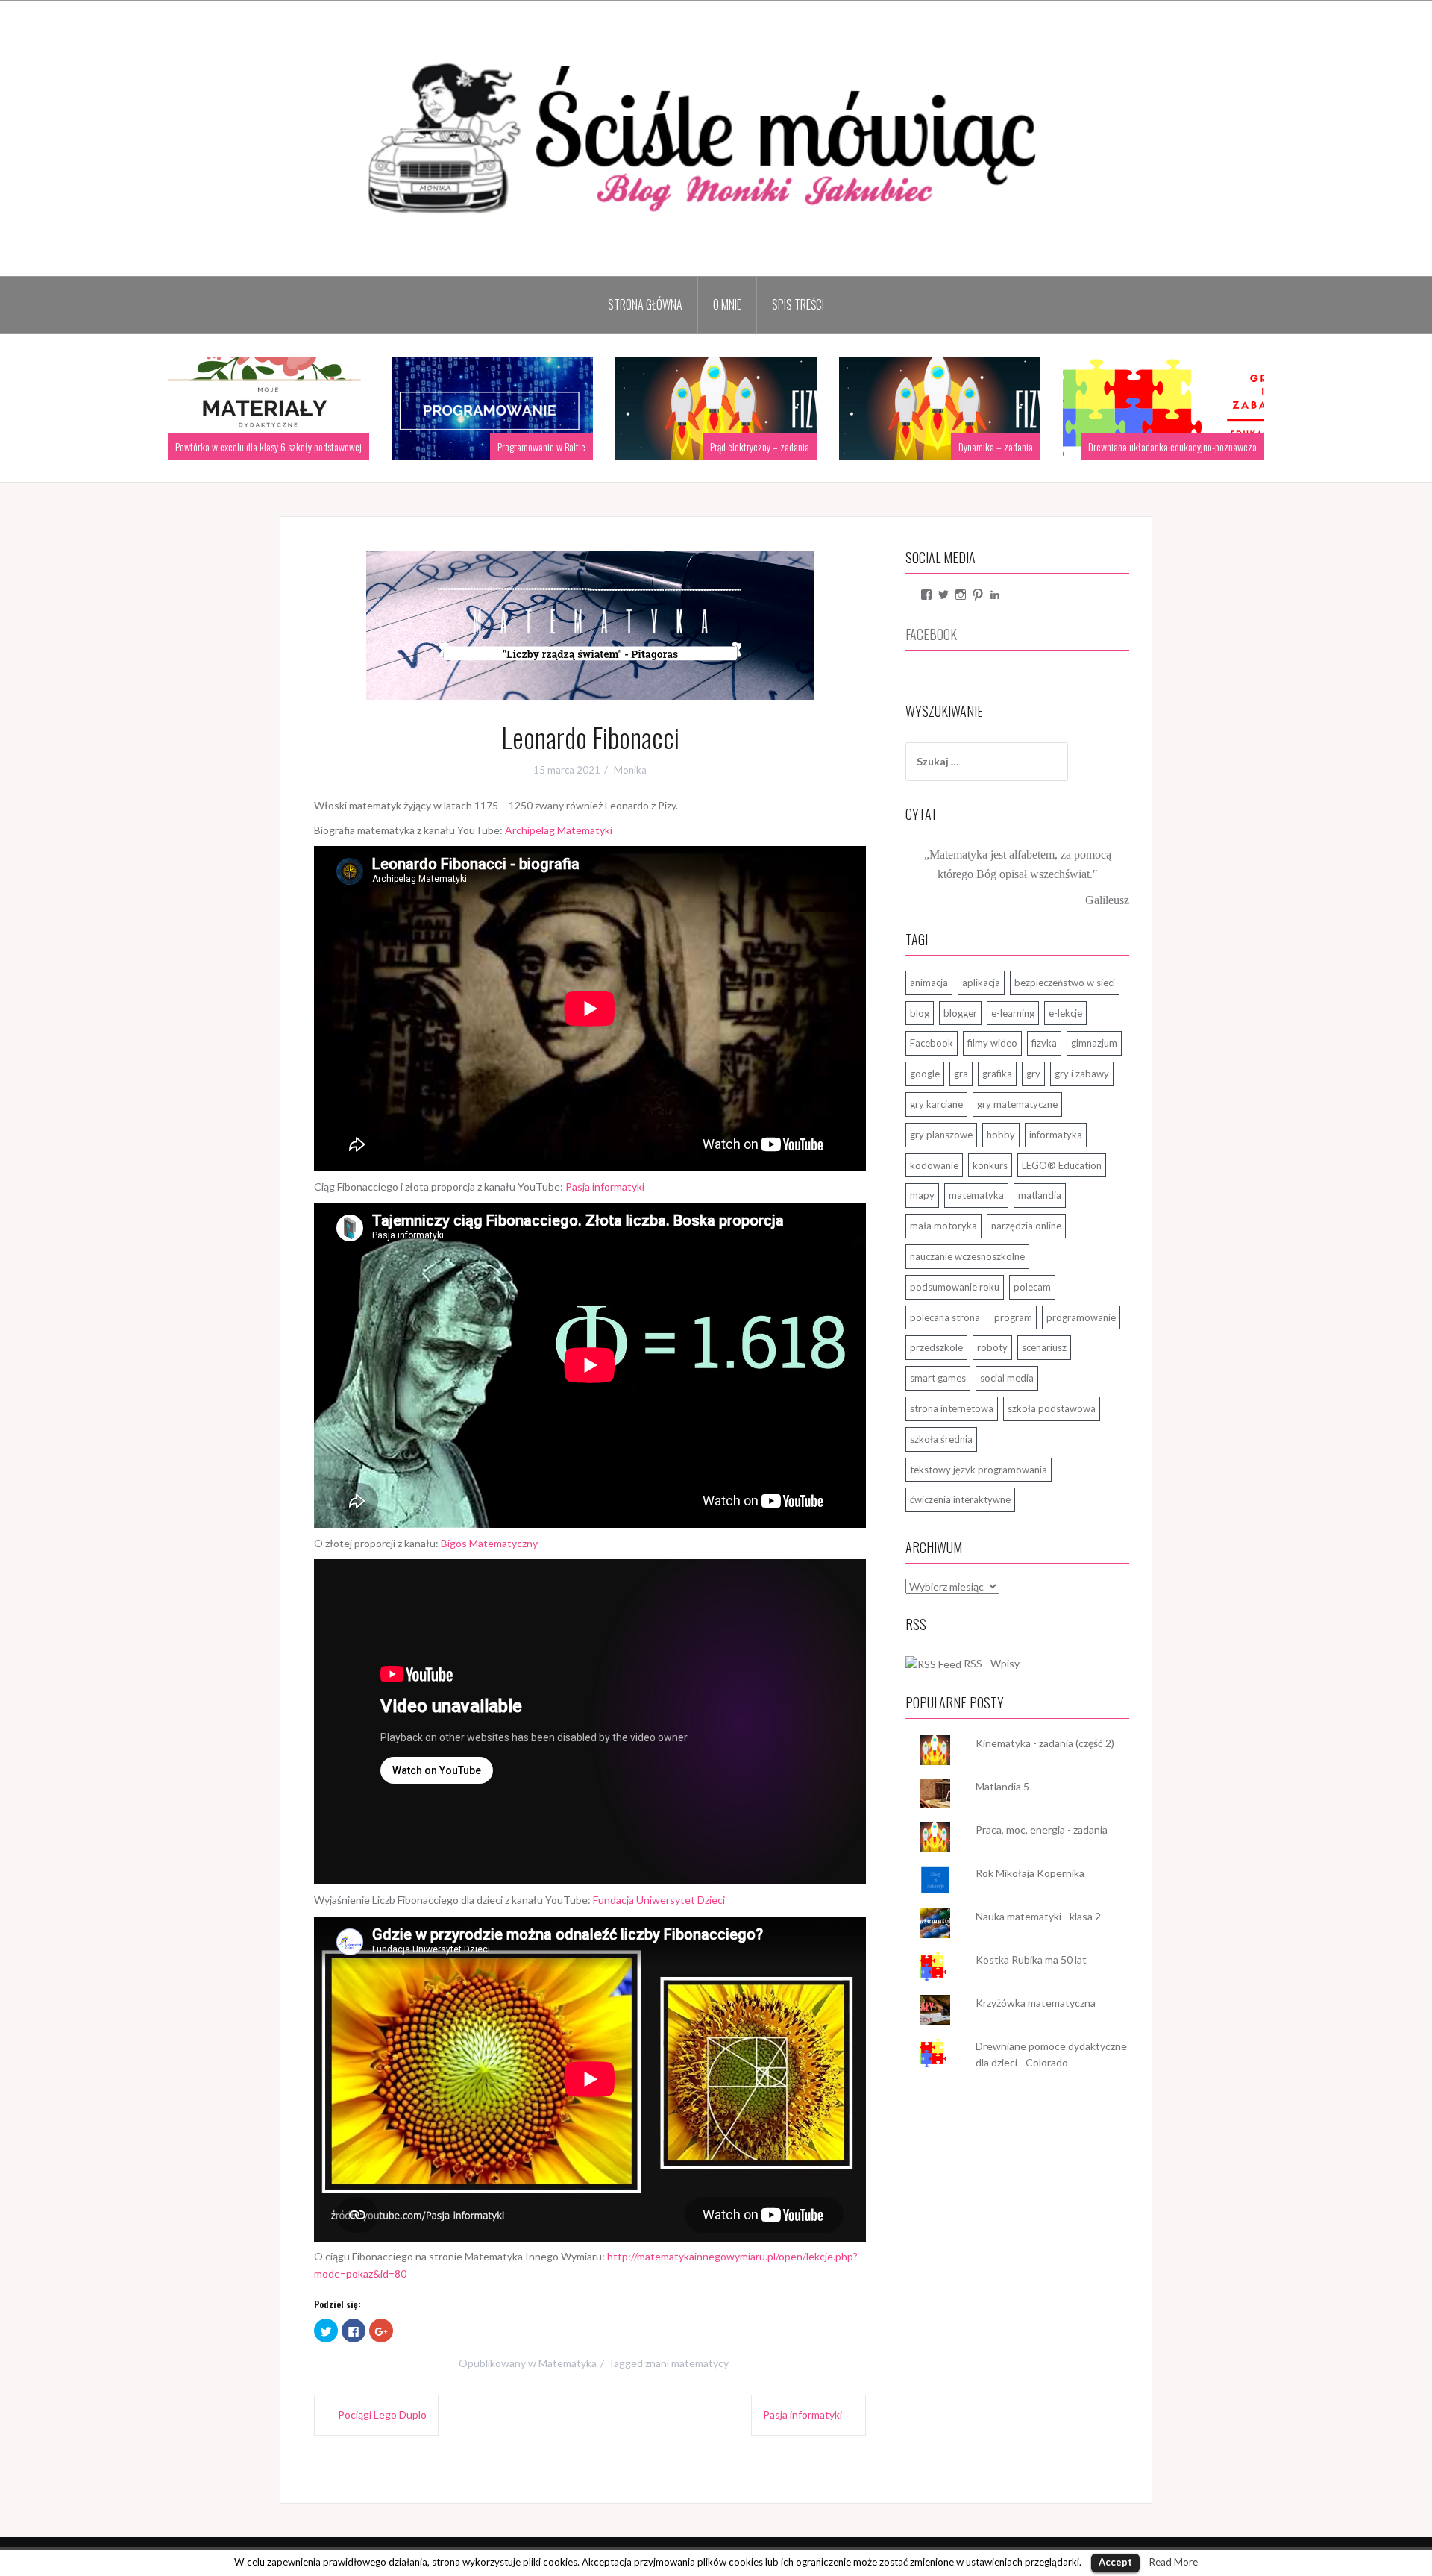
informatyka (1056, 1135)
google (925, 1074)
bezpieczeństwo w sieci (1065, 983)
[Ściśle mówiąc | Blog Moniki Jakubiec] (716, 138)
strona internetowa (952, 1408)
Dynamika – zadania (894, 446)
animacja (929, 983)
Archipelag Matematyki (559, 830)
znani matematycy (687, 2363)
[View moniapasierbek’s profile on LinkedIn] (995, 595)
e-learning (1013, 1013)
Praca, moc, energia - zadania (1042, 1830)
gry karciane (936, 1104)
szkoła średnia (941, 1439)
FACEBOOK (931, 634)
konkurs (990, 1165)
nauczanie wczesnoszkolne (967, 1256)
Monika (630, 770)
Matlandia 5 (1002, 1786)
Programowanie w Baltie (440, 446)
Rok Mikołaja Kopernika (1030, 1873)
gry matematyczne (1017, 1104)
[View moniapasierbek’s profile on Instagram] (961, 595)
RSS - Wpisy (992, 1663)
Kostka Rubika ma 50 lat (1031, 1959)
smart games (938, 1378)
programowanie (1081, 1317)
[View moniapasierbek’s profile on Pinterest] (978, 595)
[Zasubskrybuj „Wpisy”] (933, 1663)
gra (961, 1074)
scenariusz (1044, 1347)
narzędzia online (1026, 1226)
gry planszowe (941, 1135)
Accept (1115, 2562)
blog (920, 1013)
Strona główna (645, 304)
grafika (997, 1074)
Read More (1174, 2562)
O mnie (727, 304)
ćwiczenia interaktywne (960, 1499)
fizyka (1044, 1043)
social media (1007, 1378)
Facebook (932, 1043)
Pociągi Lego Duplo (382, 2414)
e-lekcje (1065, 1013)
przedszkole (936, 1347)
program (1013, 1317)
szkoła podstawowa (1052, 1408)
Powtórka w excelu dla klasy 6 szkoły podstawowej (167, 446)
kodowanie (934, 1165)
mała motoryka (943, 1226)
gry (1033, 1074)
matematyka (976, 1195)
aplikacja (981, 983)
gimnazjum (1094, 1043)
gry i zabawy (1082, 1074)
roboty (992, 1347)
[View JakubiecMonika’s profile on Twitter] (943, 595)
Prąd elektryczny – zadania (658, 446)
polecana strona (945, 1317)
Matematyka (568, 2363)
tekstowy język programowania (979, 1470)
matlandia (1040, 1195)
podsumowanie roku (955, 1287)
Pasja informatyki (605, 1187)
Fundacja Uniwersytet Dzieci (659, 1900)
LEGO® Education (1062, 1165)
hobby (1001, 1135)
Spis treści (798, 304)
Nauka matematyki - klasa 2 (1038, 1916)
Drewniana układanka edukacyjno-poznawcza (1071, 446)
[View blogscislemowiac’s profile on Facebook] (926, 595)
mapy (922, 1195)
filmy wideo (992, 1043)
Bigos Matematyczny (489, 1543)
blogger (960, 1013)
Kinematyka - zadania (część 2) (1045, 1743)
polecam (1032, 1287)
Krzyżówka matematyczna (1036, 2003)
